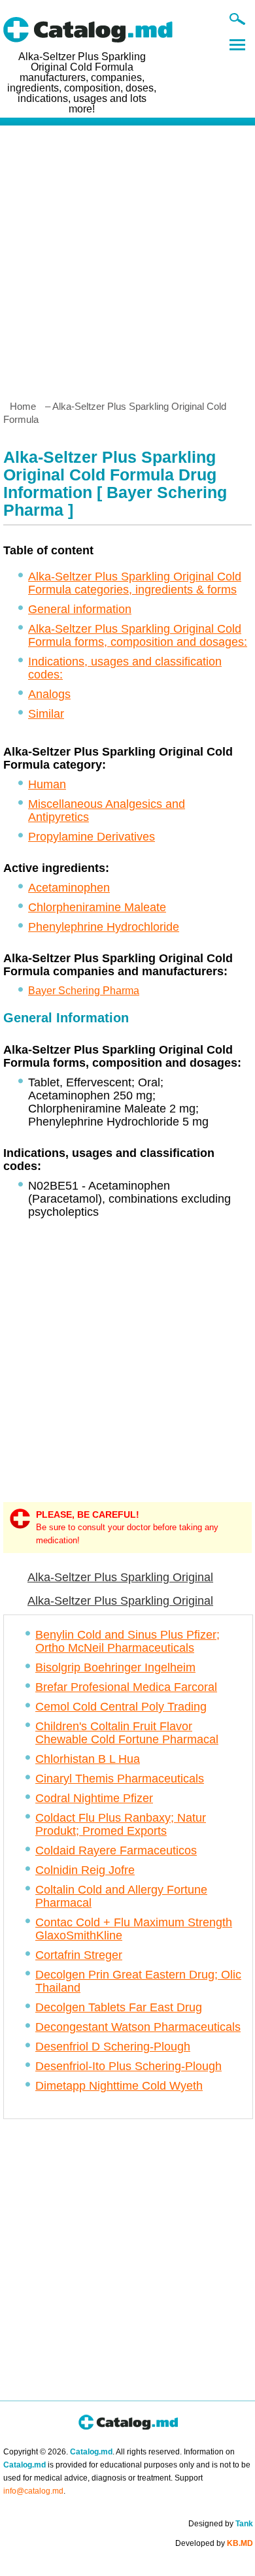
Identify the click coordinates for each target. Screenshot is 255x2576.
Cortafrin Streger (79, 1955)
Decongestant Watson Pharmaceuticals (138, 2027)
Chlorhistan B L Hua (88, 1759)
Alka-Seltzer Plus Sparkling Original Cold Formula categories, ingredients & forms (135, 583)
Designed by (221, 2524)
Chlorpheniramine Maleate (97, 907)
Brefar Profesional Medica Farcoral (126, 1687)
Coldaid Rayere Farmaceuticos (116, 1850)
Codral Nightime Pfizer (94, 1798)
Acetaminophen (69, 888)
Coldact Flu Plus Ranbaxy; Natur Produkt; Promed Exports (121, 1824)
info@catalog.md (33, 2491)
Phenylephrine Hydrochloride (104, 927)
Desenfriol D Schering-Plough (113, 2047)
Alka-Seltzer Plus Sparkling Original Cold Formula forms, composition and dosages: (138, 635)
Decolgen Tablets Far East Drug (119, 2007)
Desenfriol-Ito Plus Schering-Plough (128, 2066)
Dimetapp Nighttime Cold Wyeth (119, 2086)
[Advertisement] (127, 258)
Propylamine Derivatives (92, 837)
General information (80, 609)
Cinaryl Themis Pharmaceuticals (120, 1779)
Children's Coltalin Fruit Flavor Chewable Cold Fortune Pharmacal (127, 1733)
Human (47, 784)
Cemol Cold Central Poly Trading (121, 1707)
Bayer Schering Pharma (84, 991)
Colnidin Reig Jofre (85, 1870)
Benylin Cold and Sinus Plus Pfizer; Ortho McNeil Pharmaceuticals (127, 1641)
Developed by (214, 2543)
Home (23, 406)
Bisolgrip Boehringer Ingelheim (115, 1667)
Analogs (49, 694)
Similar (46, 714)
